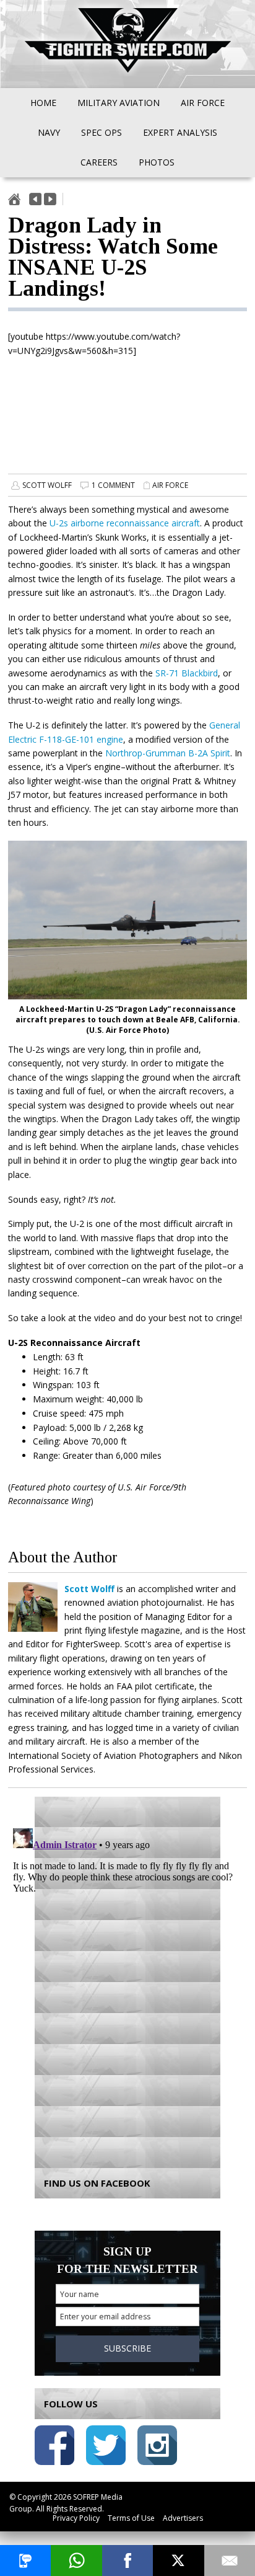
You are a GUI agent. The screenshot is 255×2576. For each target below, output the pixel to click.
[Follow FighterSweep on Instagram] (157, 2447)
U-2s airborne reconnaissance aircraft (125, 523)
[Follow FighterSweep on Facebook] (54, 2447)
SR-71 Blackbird (187, 673)
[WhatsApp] (76, 2561)
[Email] (230, 2561)
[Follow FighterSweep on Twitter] (106, 2447)
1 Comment (113, 485)
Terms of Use (131, 2518)
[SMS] (25, 2561)
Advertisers (183, 2518)
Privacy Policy (76, 2518)
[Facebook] (127, 2561)
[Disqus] (127, 1978)
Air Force (170, 485)
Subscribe (127, 2348)
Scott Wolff (47, 485)
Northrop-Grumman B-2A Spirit (168, 753)
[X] (178, 2561)
